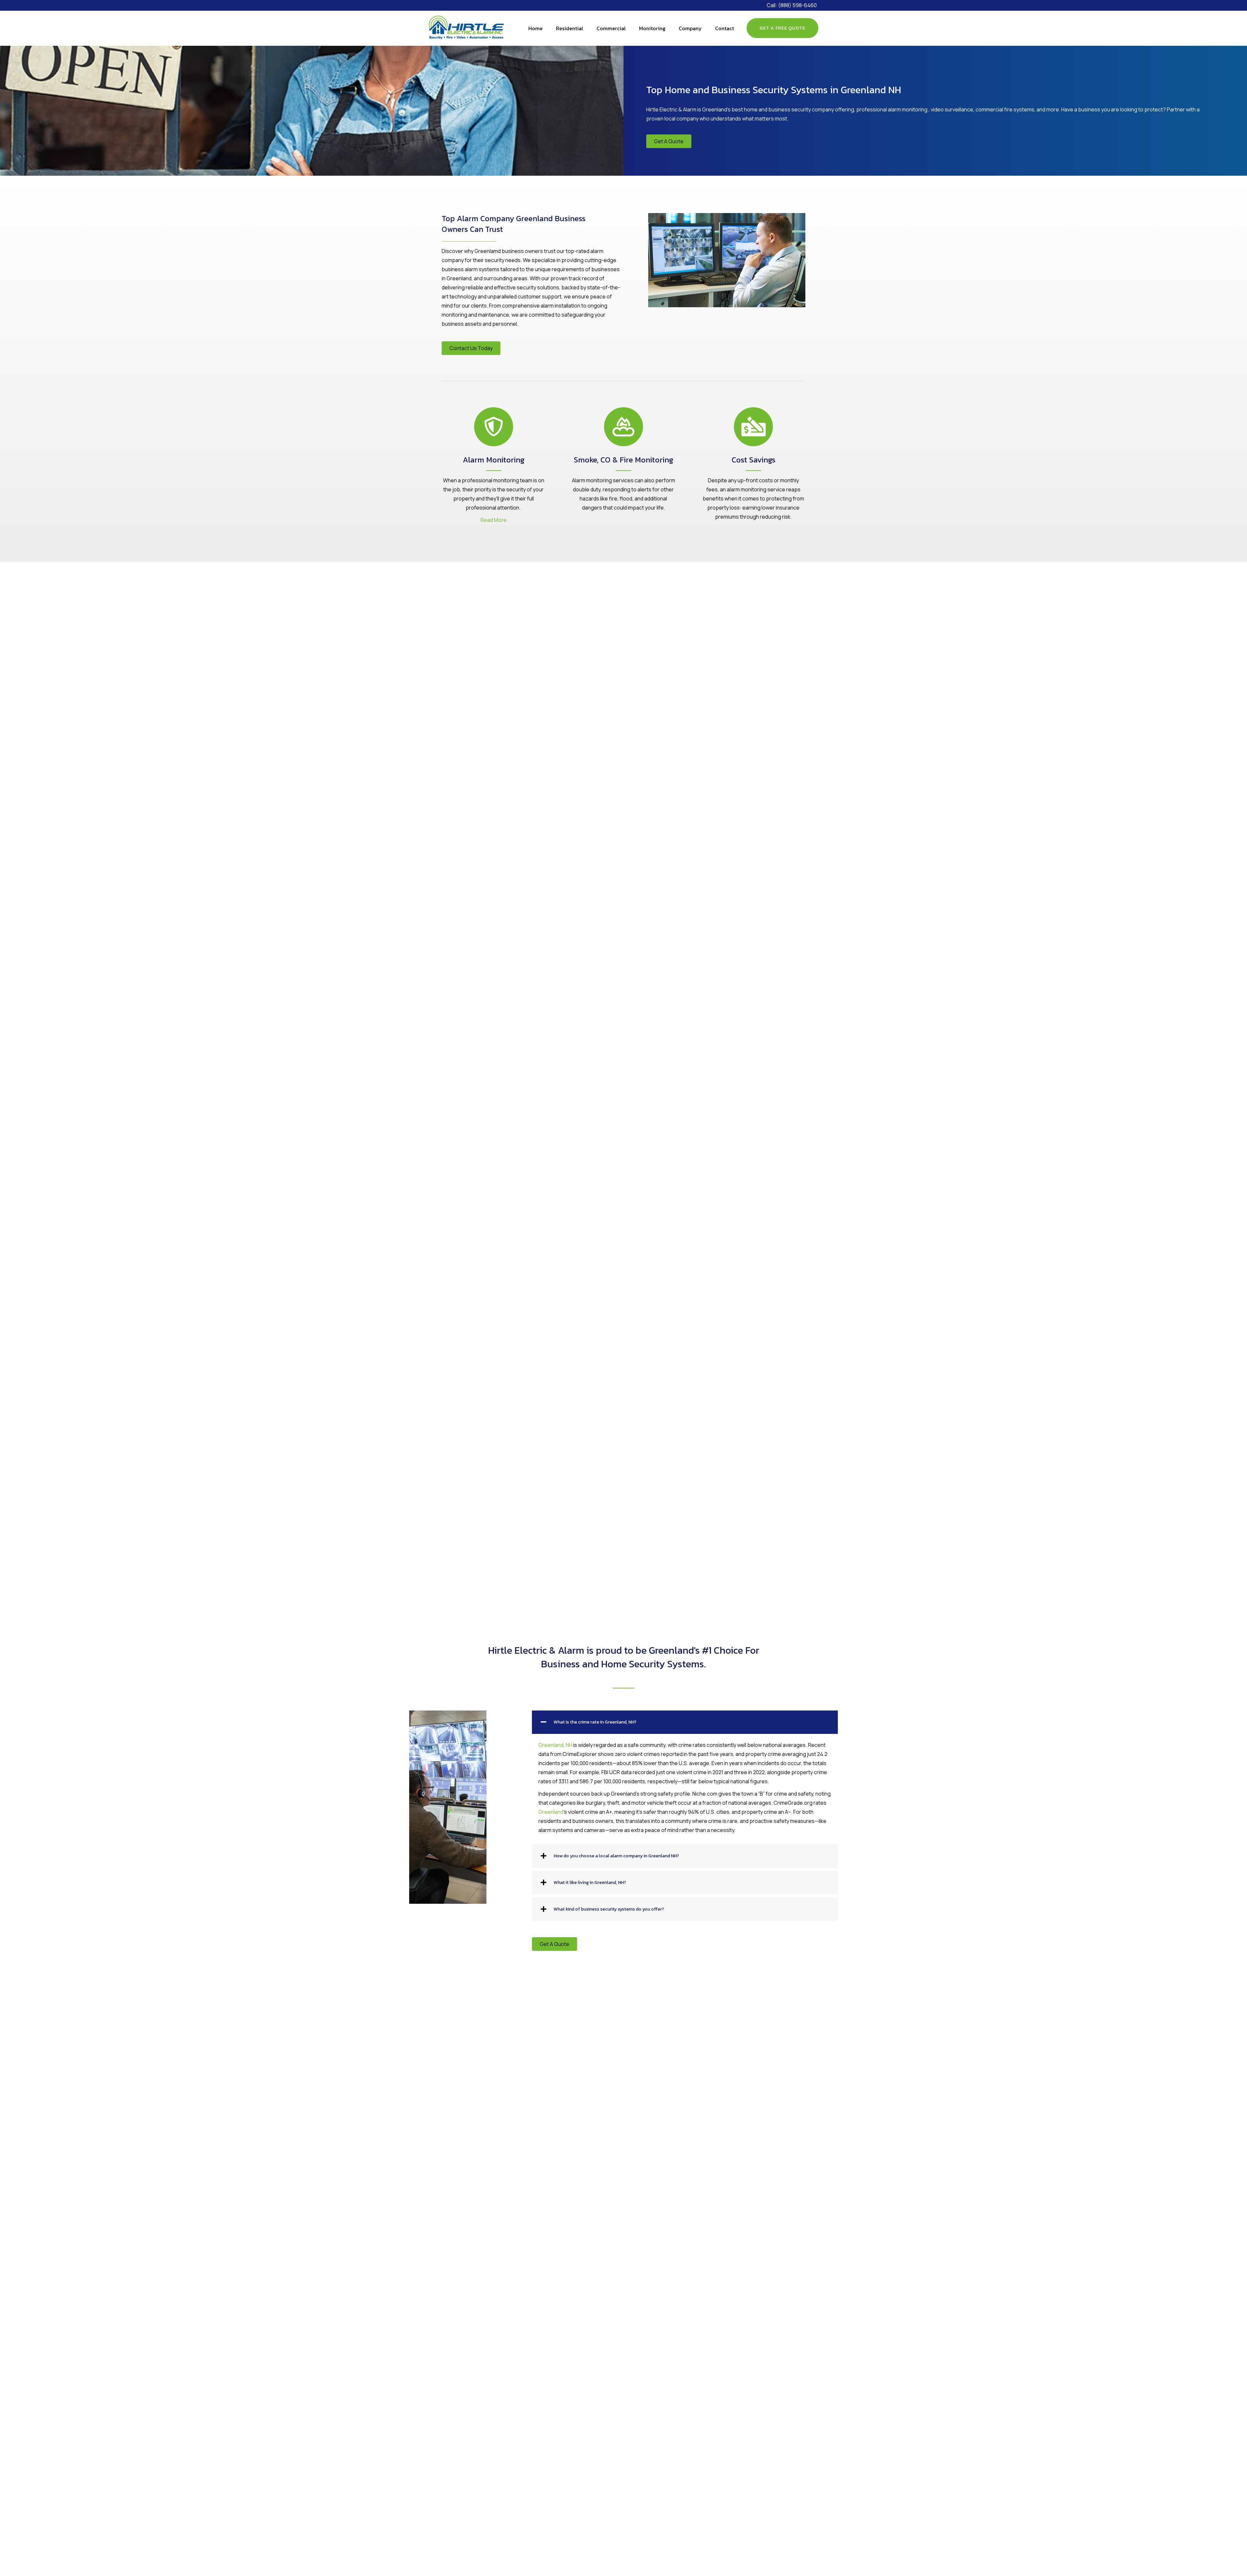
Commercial (611, 28)
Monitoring (652, 28)
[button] (669, 141)
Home (535, 28)
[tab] (685, 1722)
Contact (724, 28)
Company (690, 28)
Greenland (551, 1812)
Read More (494, 520)
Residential (570, 28)
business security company (801, 109)
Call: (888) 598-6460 (792, 5)
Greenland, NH (555, 1745)
